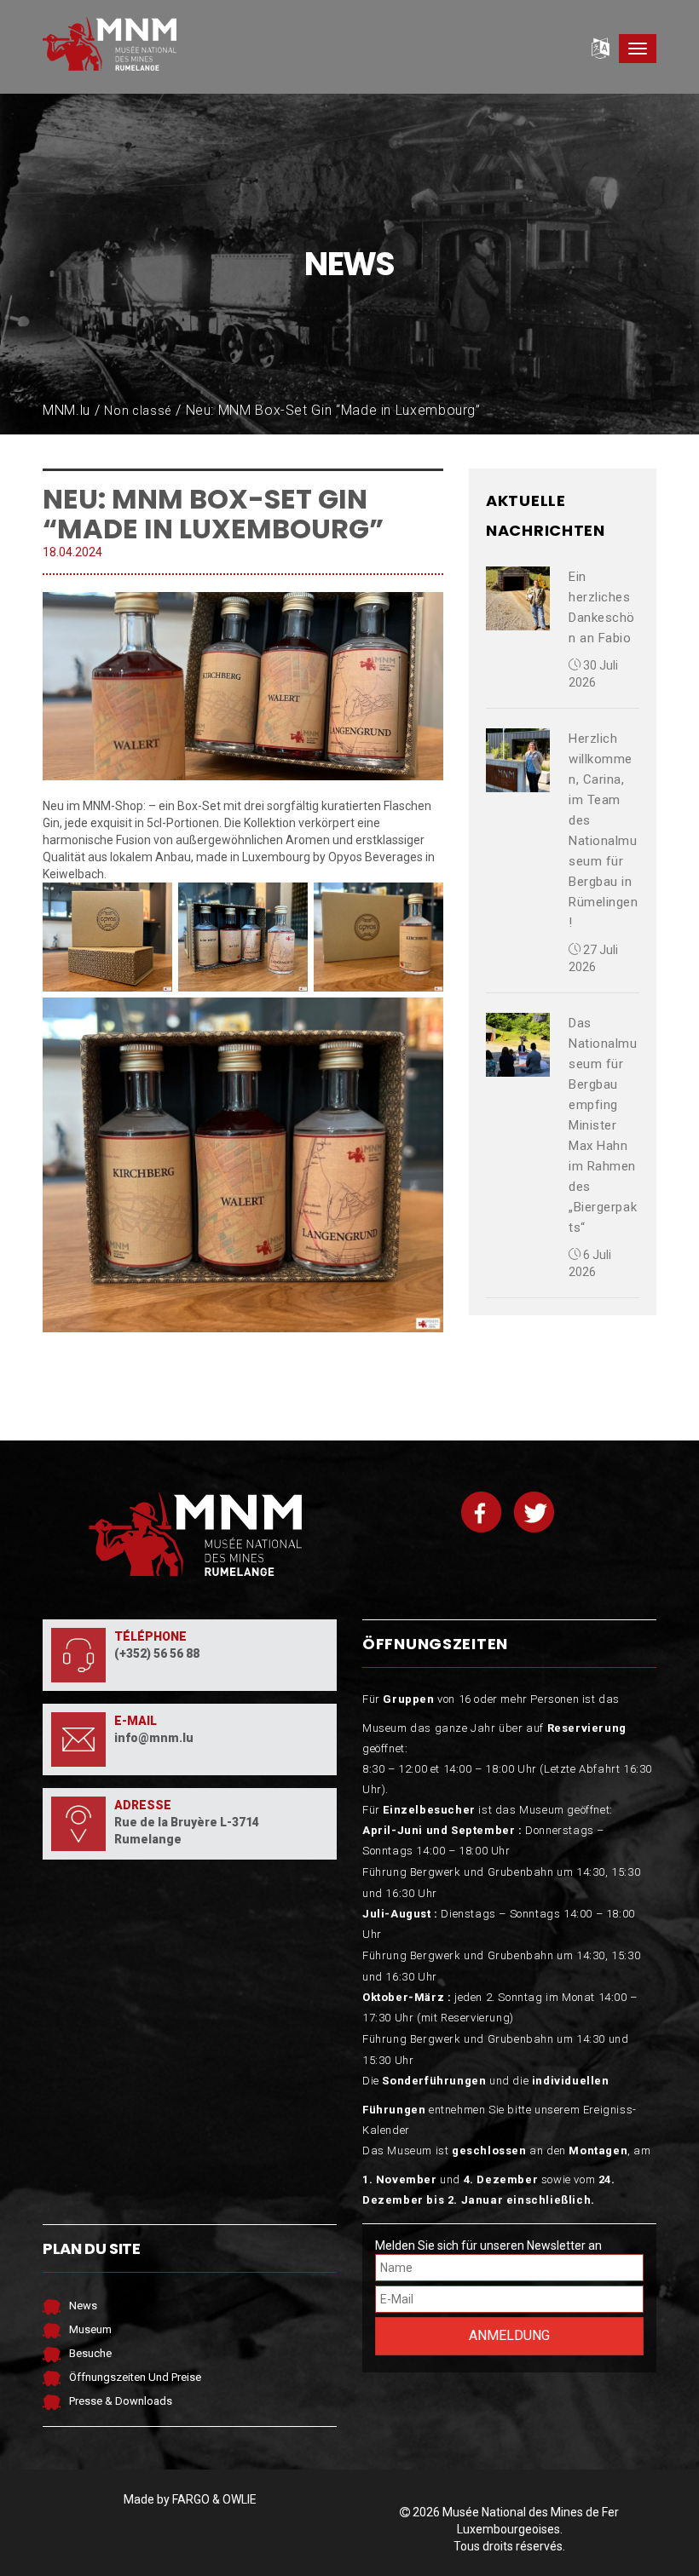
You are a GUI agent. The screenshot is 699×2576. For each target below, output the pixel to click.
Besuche (90, 2353)
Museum (90, 2329)
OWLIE (240, 2499)
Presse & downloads (121, 2401)
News (83, 2306)
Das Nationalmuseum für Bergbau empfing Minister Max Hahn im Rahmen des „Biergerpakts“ (603, 1125)
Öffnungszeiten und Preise (135, 2377)
